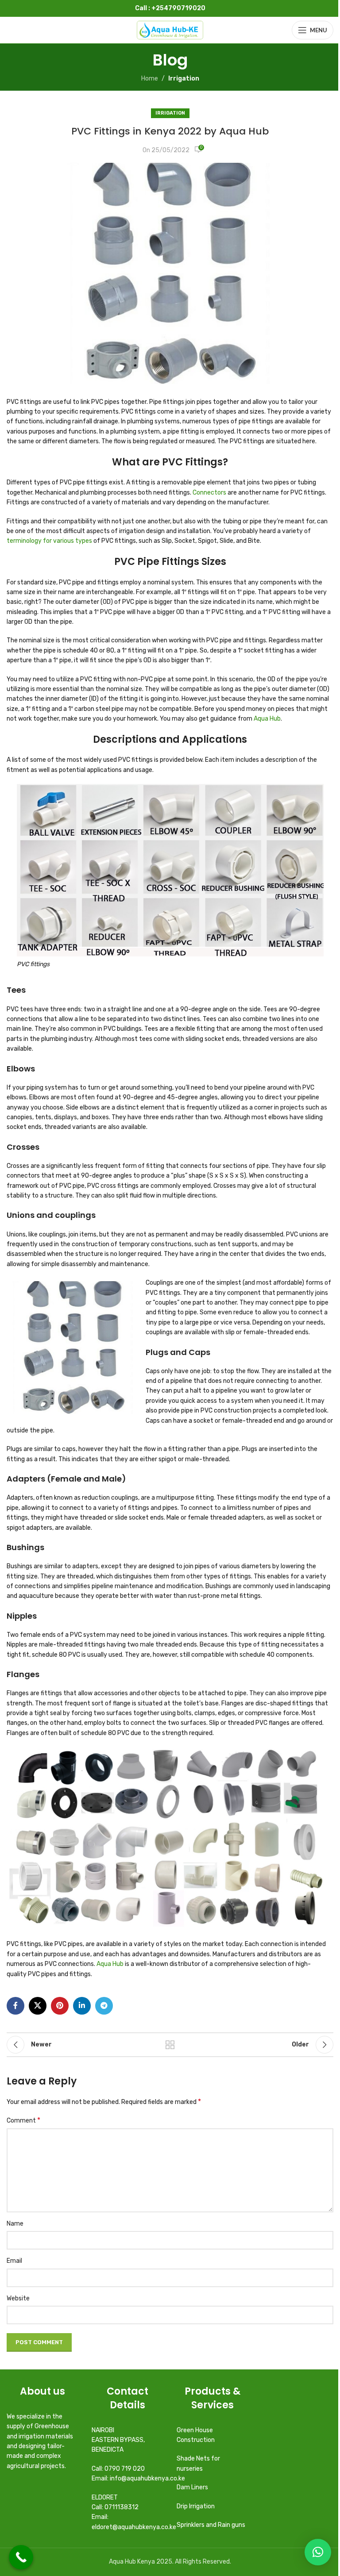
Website (18, 2298)
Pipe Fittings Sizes (182, 562)
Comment (23, 2120)
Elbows (21, 1069)
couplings (75, 1215)
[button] (318, 2552)
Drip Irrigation (196, 2506)
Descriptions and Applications (170, 739)
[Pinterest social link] (60, 2006)
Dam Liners (193, 2487)
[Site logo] (170, 30)
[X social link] (38, 2006)
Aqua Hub (267, 719)
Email (14, 2261)
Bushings (25, 1547)
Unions (21, 1215)
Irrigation (184, 79)
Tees (16, 990)
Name (15, 2224)
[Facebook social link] (15, 2006)
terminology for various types (49, 541)
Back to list (170, 2045)
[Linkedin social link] (82, 2006)
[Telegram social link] (104, 2006)
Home (150, 79)
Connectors (209, 493)
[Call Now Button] (21, 2557)
